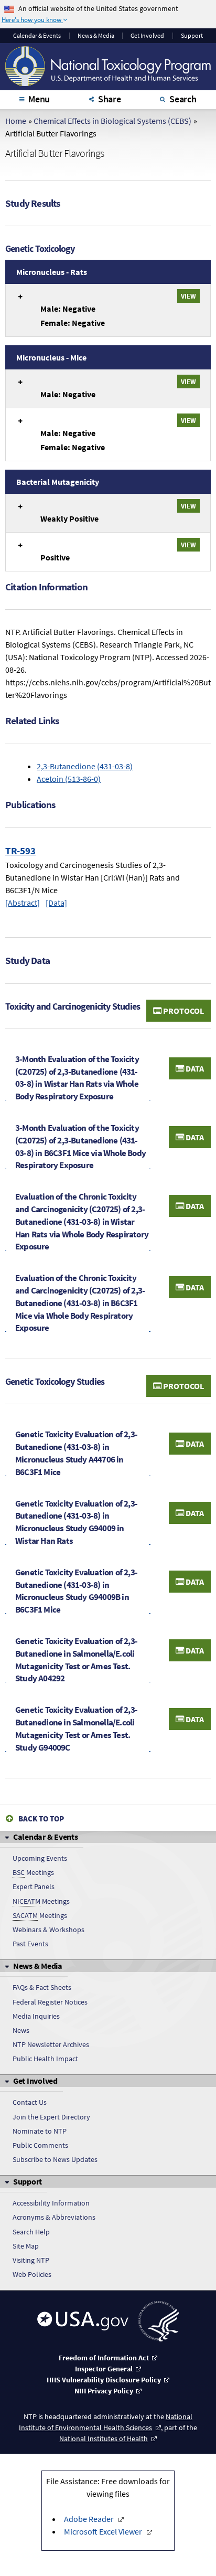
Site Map (26, 2246)
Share (110, 99)
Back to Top (41, 1819)
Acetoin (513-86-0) (69, 779)
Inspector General (104, 2369)
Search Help (31, 2232)
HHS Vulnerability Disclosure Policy (104, 2380)
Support (192, 36)
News (21, 2030)
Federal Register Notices (50, 2002)
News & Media (96, 36)
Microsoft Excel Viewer (103, 2531)
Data (194, 1068)
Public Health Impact (45, 2059)
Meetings (33, 1872)
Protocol (183, 1011)
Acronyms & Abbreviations (54, 2217)
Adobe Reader (89, 2519)
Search (183, 99)
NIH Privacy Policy (104, 2391)
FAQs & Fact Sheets (42, 1987)
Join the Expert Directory (51, 2117)
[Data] (56, 903)
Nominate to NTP (40, 2131)
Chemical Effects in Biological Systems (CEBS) (112, 121)
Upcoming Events (40, 1858)
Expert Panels (34, 1886)
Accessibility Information (51, 2203)
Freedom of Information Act (104, 2358)
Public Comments (40, 2145)
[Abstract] (23, 903)
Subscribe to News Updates (55, 2159)
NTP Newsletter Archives (51, 2044)
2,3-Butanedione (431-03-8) (85, 766)
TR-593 (20, 851)
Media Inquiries (36, 2016)
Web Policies (32, 2274)
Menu (39, 99)
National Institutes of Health (104, 2439)
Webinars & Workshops (48, 1930)
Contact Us (30, 2102)
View (188, 296)
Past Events (30, 1944)
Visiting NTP (31, 2260)
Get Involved (147, 36)
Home (16, 121)
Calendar (37, 36)
